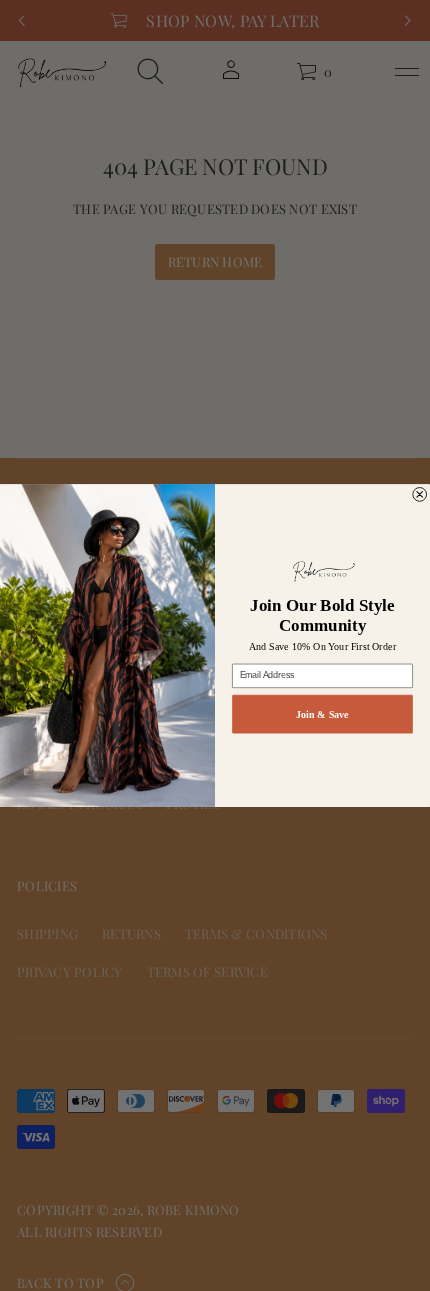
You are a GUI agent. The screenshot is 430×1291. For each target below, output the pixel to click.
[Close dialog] (420, 494)
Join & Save (322, 713)
